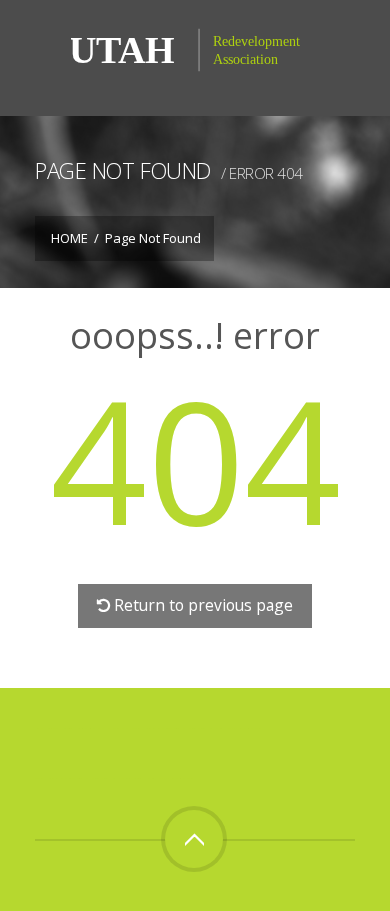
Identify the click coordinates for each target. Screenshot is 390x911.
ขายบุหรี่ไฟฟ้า (172, 728)
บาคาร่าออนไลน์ (82, 728)
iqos (131, 778)
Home (69, 238)
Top (194, 839)
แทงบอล (238, 728)
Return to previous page (203, 605)
